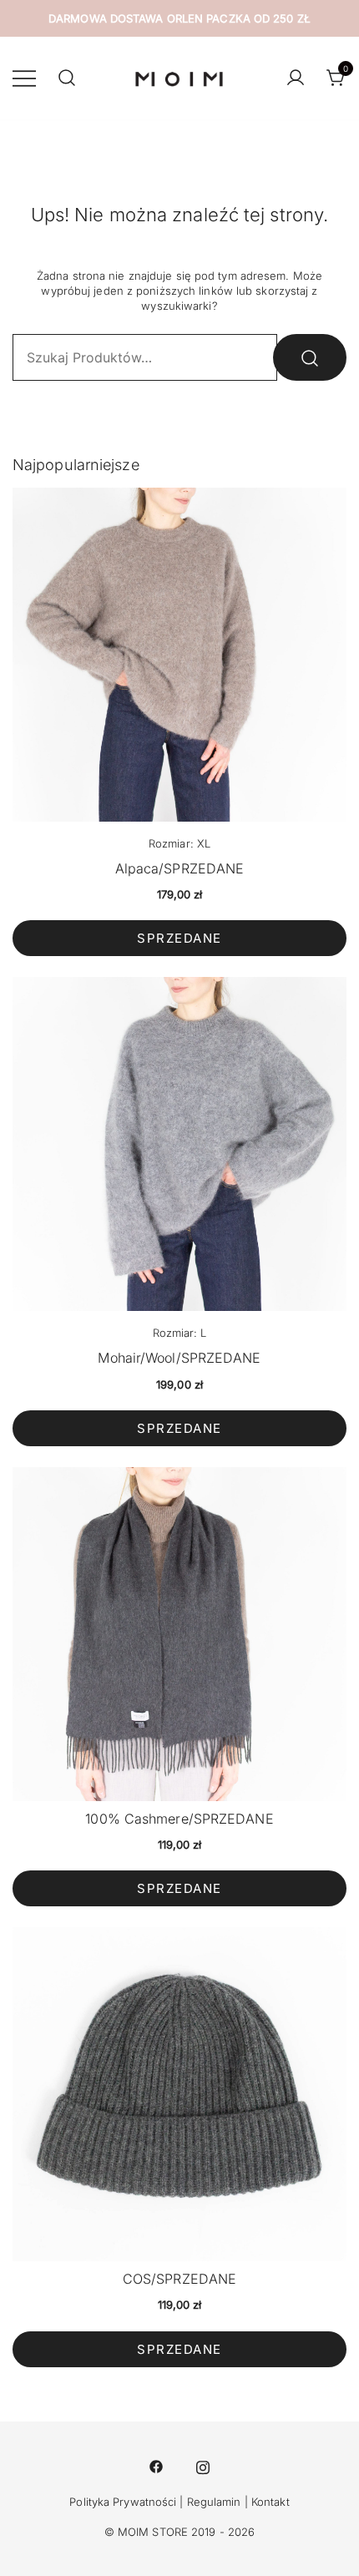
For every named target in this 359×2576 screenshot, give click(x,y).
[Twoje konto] (296, 78)
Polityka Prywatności (123, 2502)
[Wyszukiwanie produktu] (67, 78)
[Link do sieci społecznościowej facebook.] (156, 2465)
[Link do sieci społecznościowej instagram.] (203, 2465)
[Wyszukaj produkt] (310, 357)
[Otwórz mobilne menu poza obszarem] (24, 78)
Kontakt (271, 2502)
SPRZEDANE (179, 938)
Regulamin (214, 2502)
